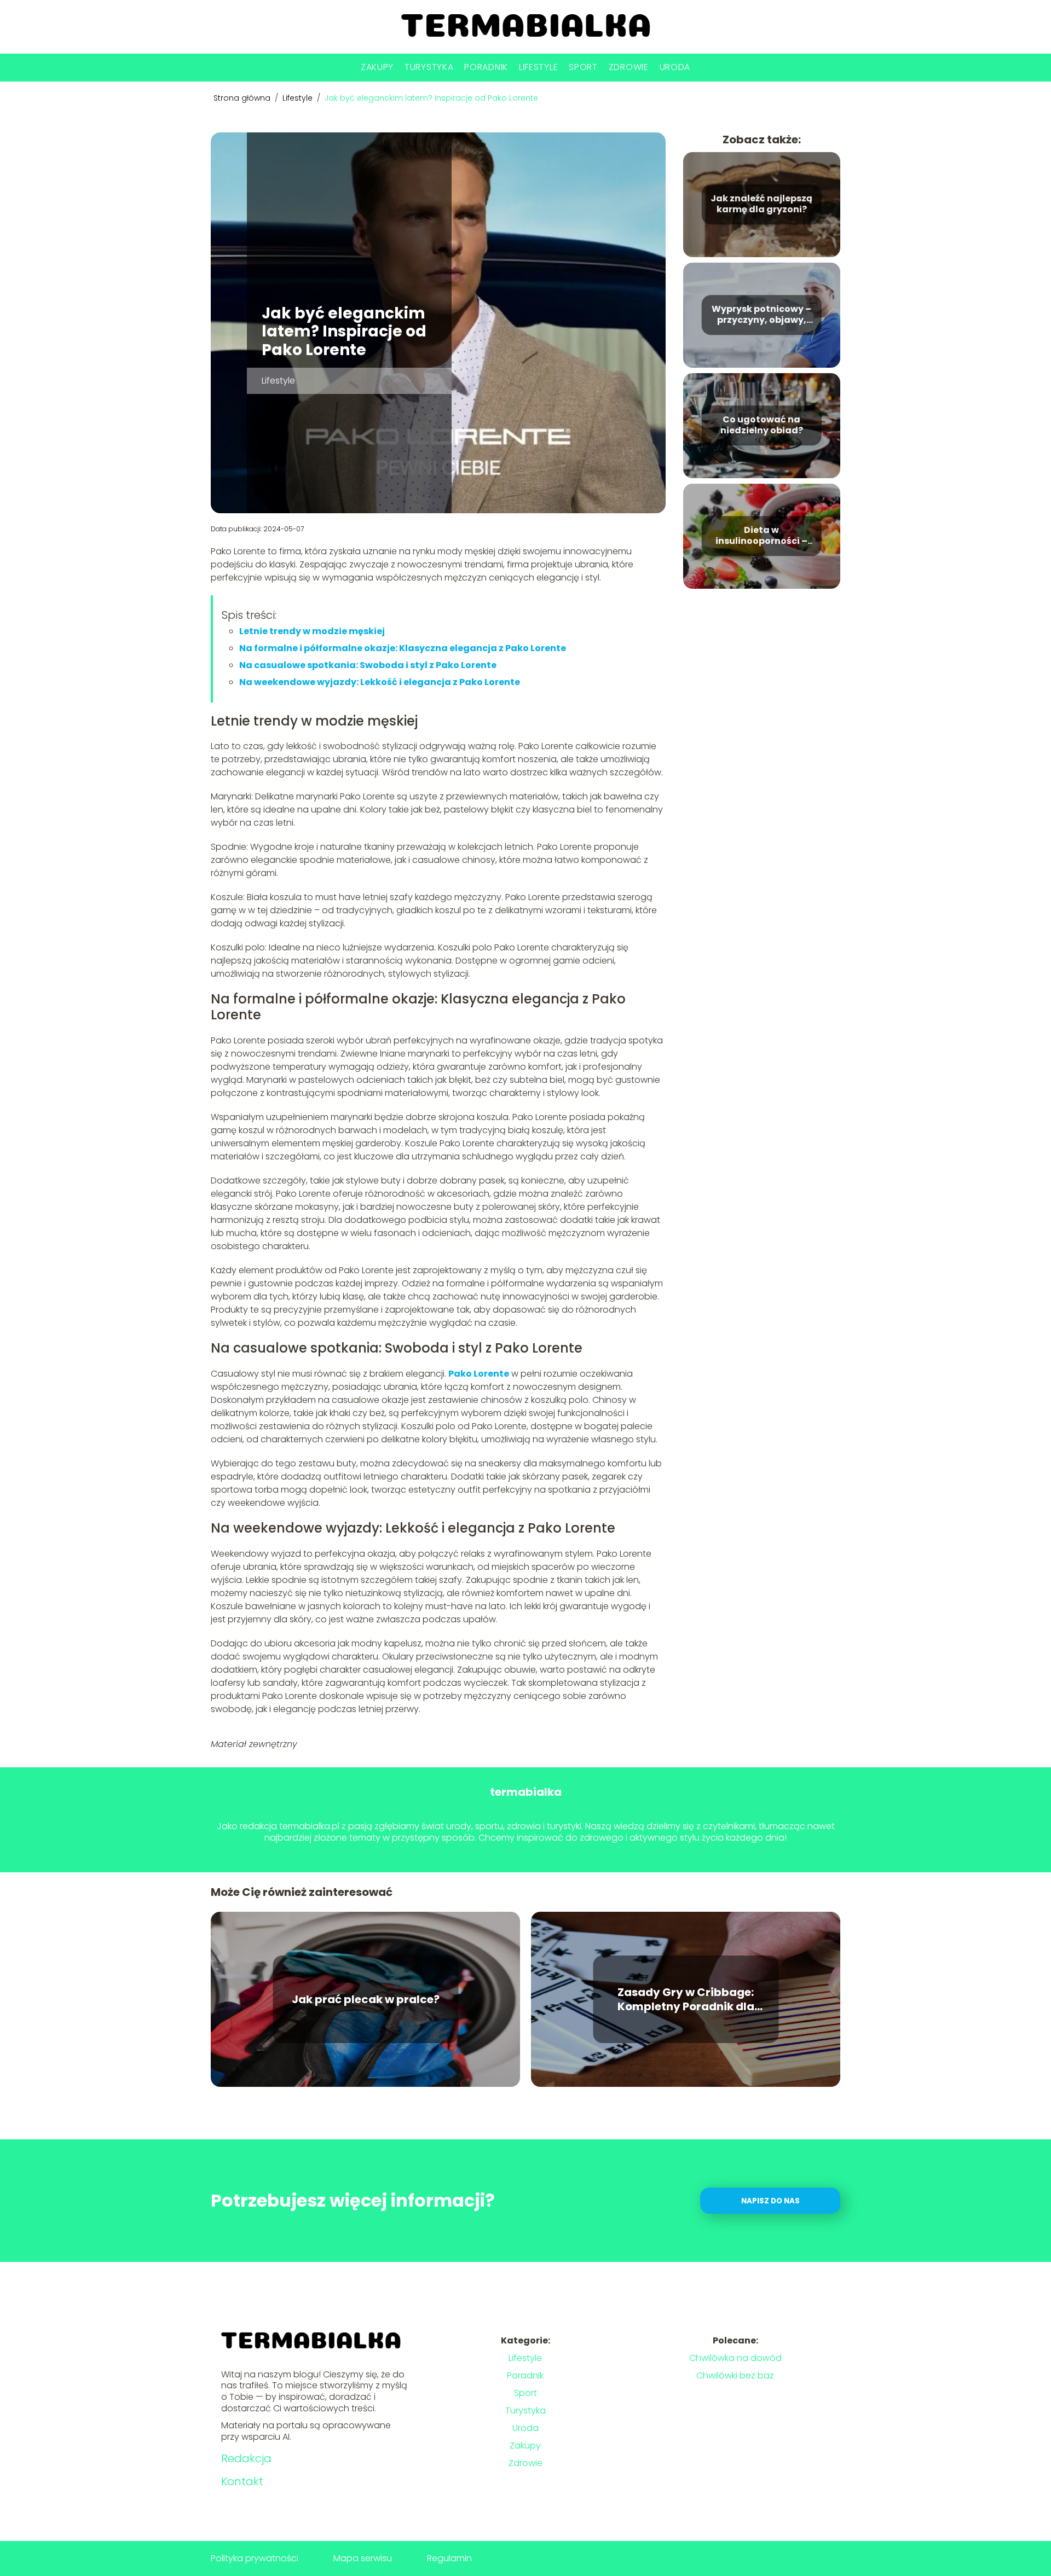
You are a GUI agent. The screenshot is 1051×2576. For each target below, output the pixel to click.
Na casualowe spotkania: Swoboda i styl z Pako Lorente (368, 665)
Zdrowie (629, 67)
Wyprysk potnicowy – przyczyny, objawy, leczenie (761, 315)
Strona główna (243, 98)
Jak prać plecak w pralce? (366, 1999)
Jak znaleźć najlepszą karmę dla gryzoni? (761, 205)
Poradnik (486, 67)
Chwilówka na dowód (735, 2358)
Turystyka (429, 67)
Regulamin (449, 2558)
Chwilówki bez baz (735, 2375)
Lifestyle (538, 67)
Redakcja (246, 2458)
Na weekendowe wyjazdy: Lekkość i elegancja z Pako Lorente (380, 682)
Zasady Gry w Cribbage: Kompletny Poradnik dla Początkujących (686, 1999)
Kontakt (242, 2481)
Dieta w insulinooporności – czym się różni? (761, 536)
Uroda (675, 67)
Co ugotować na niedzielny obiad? (762, 426)
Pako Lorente (479, 1374)
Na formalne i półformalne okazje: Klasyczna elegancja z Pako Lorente (403, 648)
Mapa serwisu (363, 2558)
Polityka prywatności (255, 2558)
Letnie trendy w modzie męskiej (312, 631)
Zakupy (377, 67)
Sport (583, 67)
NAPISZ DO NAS (770, 2201)
